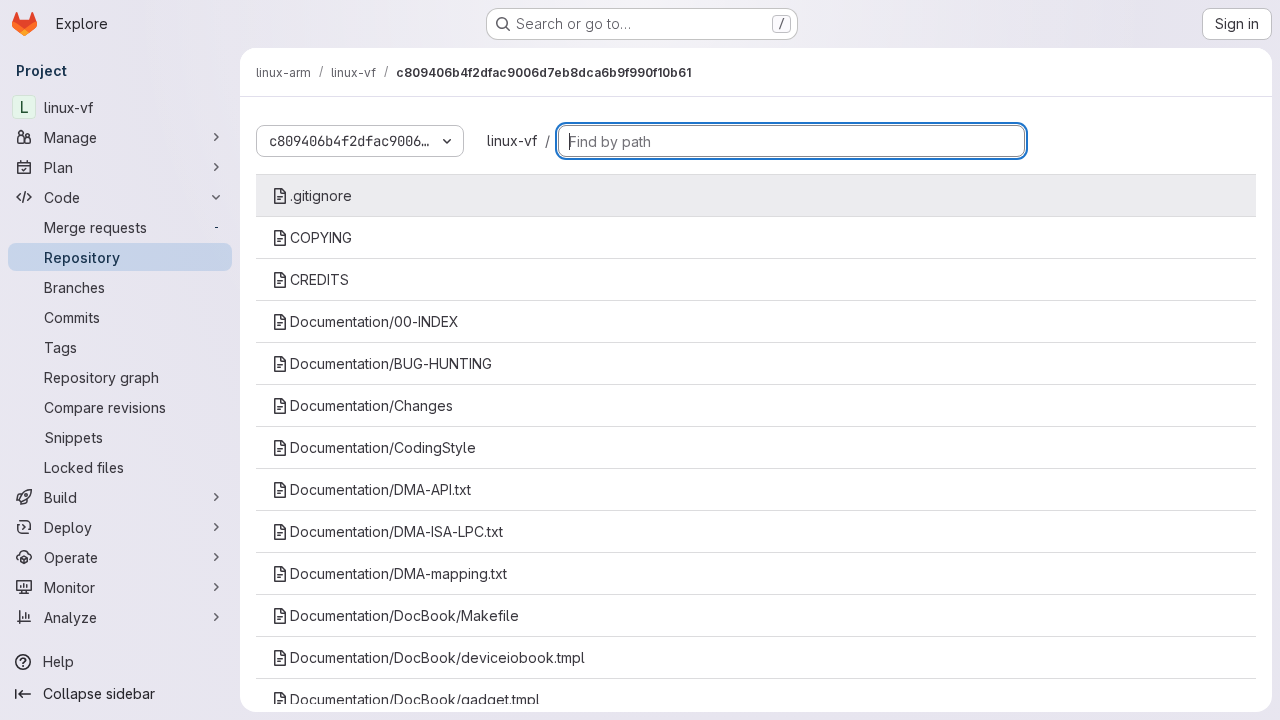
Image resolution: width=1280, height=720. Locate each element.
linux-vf (512, 140)
